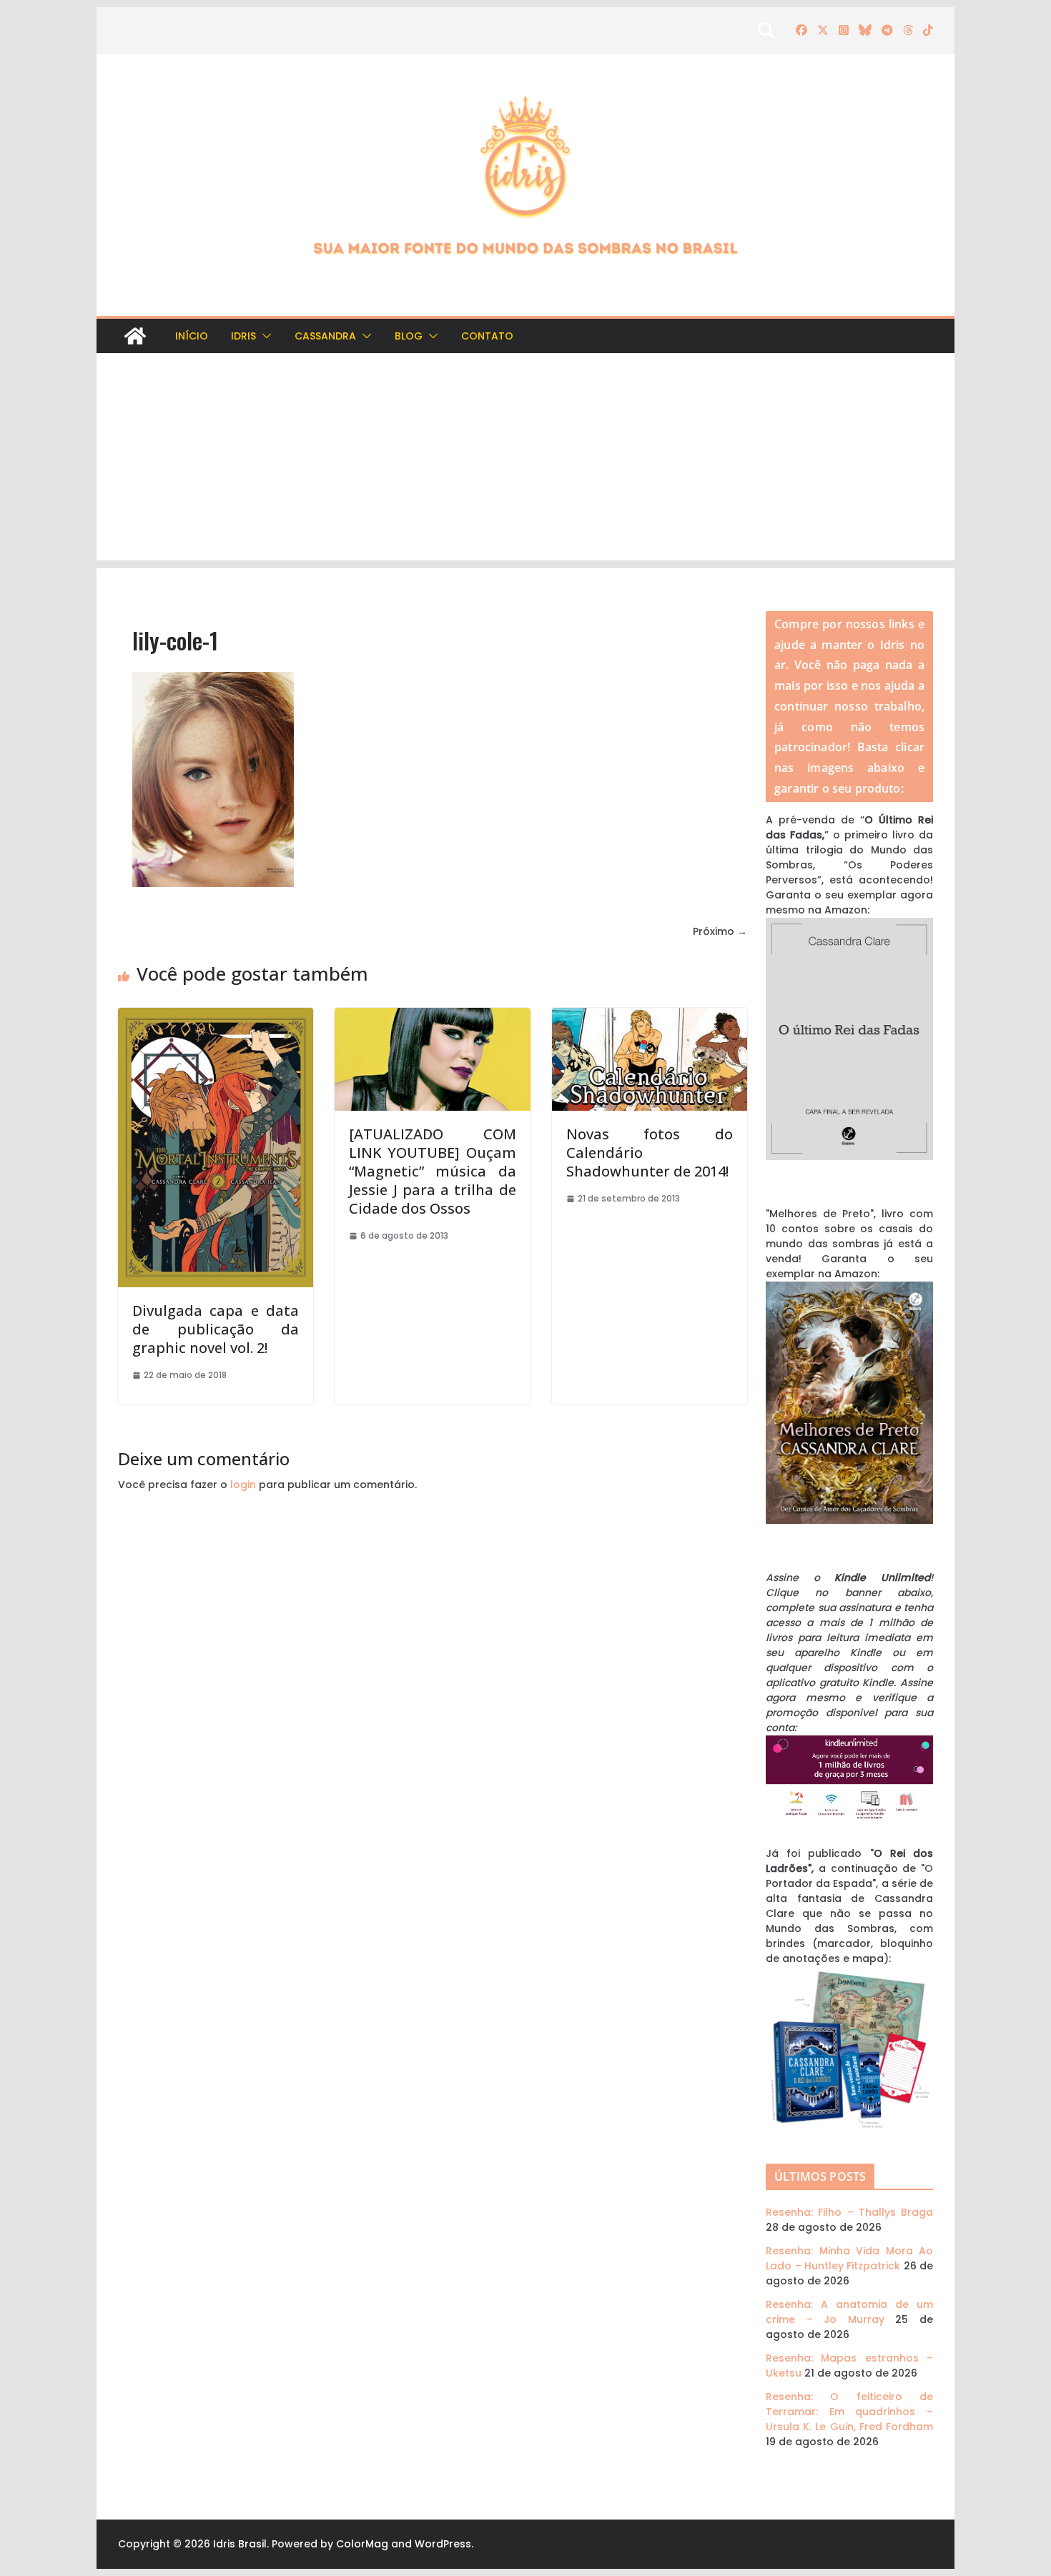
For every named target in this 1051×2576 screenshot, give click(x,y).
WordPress (443, 2544)
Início (192, 336)
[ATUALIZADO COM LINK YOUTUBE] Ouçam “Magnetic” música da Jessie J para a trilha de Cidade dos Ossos (432, 1171)
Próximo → (720, 931)
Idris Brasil (240, 2544)
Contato (487, 336)
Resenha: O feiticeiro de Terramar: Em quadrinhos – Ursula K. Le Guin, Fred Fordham (849, 2412)
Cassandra (325, 336)
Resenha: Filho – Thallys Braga (849, 2212)
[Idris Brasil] (135, 336)
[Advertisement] (525, 460)
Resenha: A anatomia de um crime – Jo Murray (849, 2312)
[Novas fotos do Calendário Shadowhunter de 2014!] (650, 1015)
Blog (409, 336)
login (243, 1485)
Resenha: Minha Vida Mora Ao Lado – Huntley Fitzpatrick (849, 2258)
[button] (264, 336)
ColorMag (362, 2544)
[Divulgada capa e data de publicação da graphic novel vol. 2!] (216, 1015)
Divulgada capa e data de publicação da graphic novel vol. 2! (216, 1329)
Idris (243, 336)
